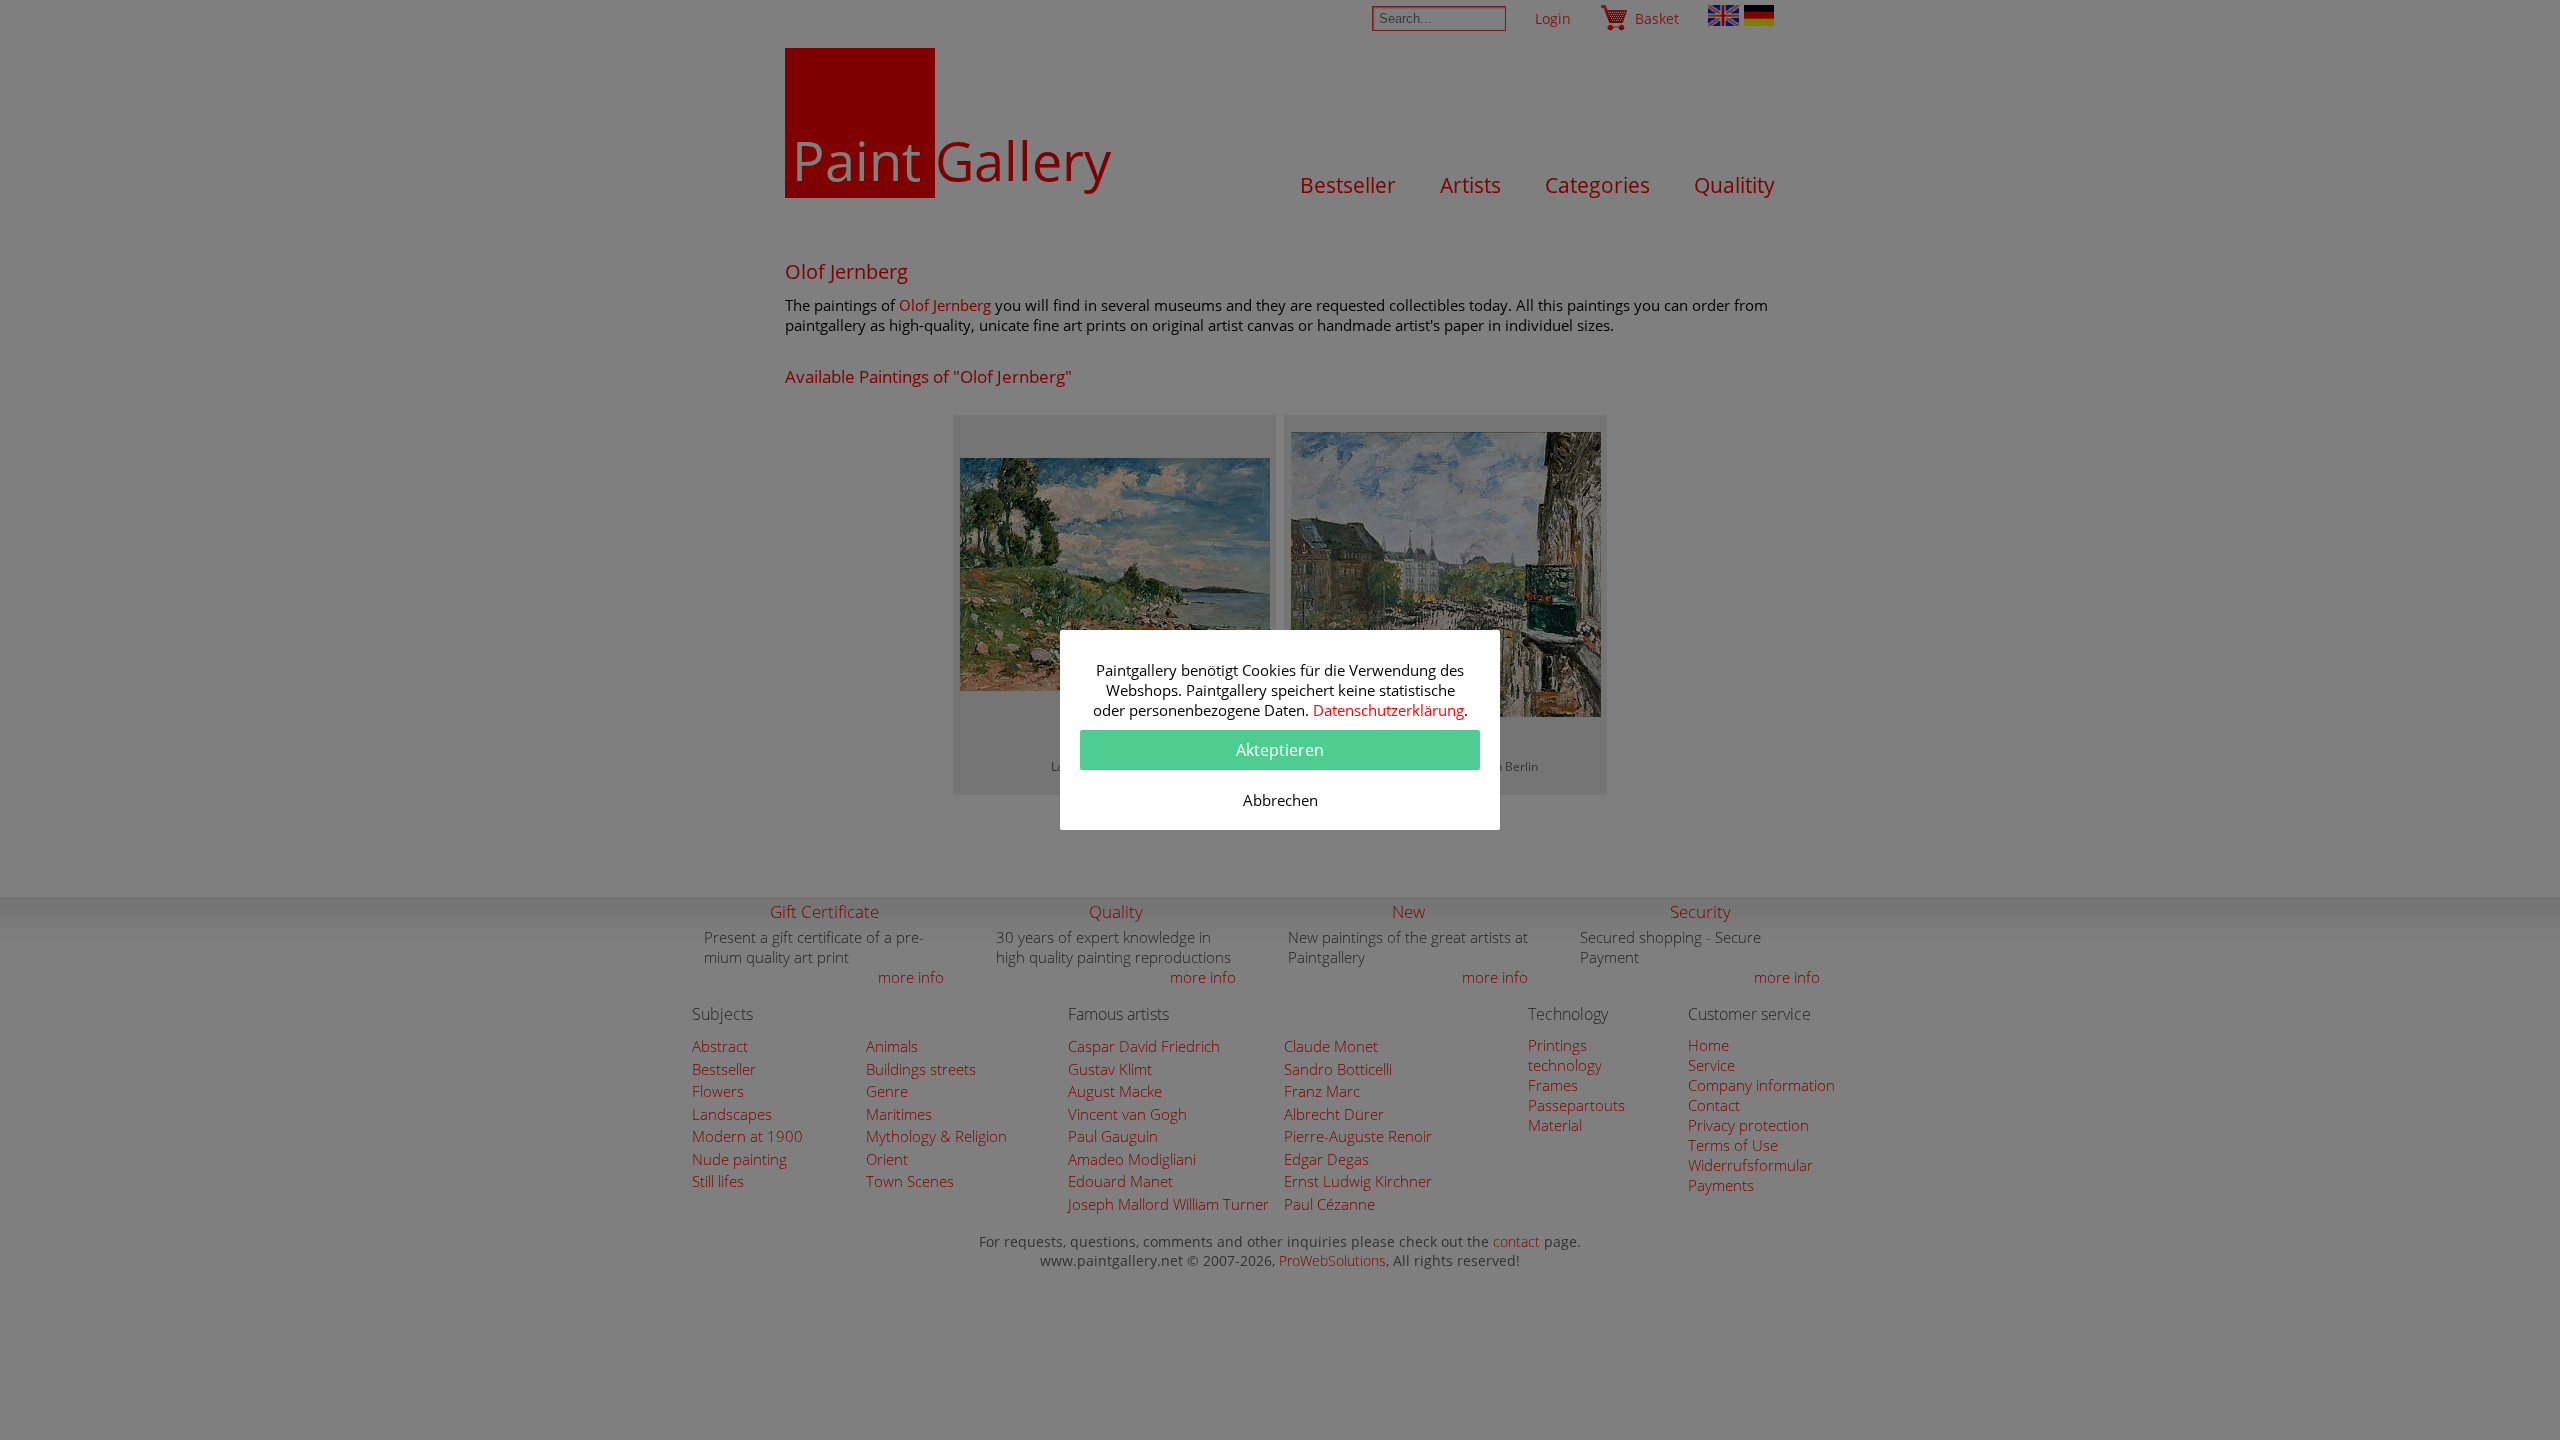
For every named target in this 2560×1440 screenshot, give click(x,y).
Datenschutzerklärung (1388, 710)
